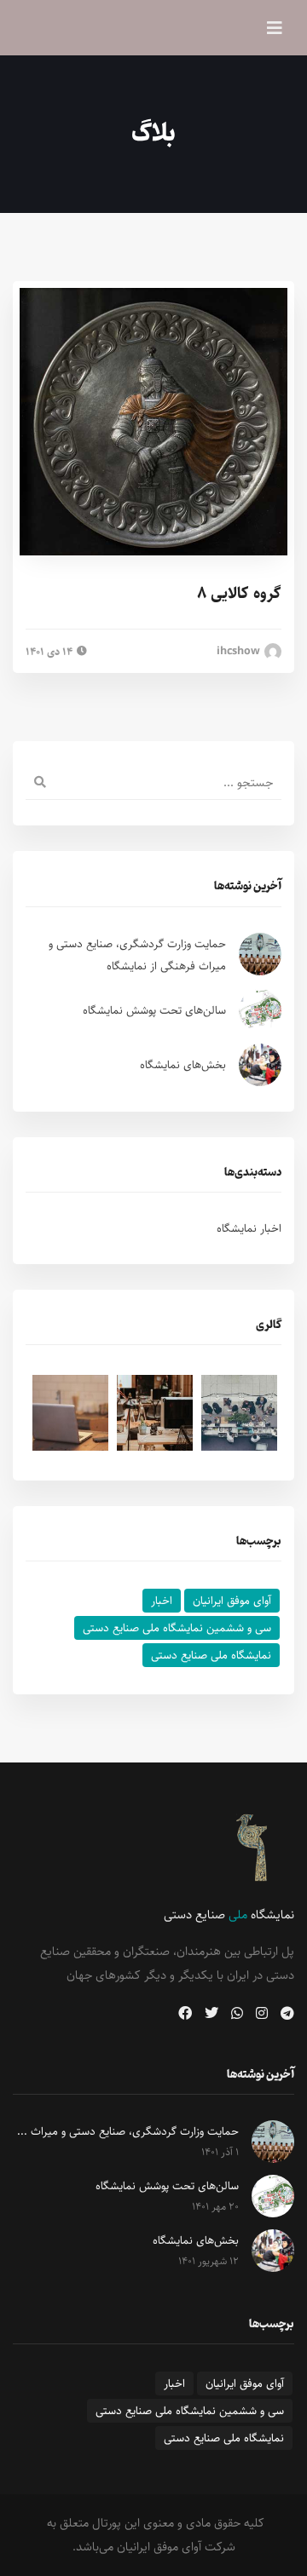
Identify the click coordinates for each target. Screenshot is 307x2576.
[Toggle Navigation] (275, 28)
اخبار (162, 1601)
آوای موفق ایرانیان (232, 1601)
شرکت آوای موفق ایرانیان (176, 2547)
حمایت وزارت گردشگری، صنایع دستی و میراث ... (128, 2131)
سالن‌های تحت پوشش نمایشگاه (154, 1010)
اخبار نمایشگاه (249, 1228)
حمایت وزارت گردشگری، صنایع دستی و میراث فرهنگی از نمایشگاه (137, 955)
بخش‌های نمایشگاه (183, 1065)
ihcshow (240, 651)
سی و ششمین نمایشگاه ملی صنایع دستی (177, 1628)
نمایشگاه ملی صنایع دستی (211, 1655)
